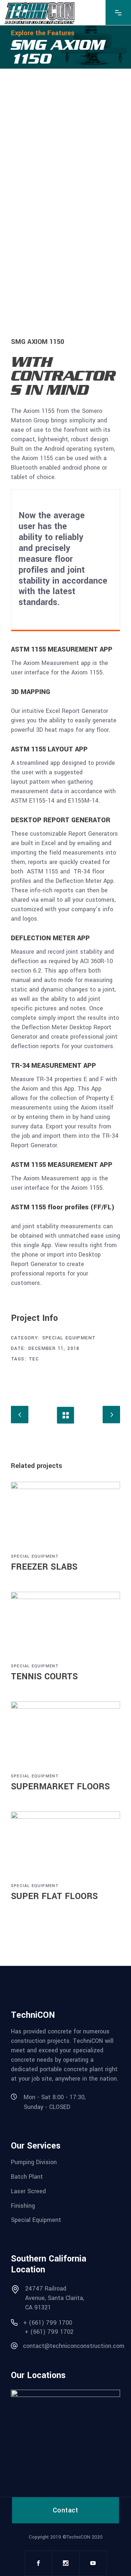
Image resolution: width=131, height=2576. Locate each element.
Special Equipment (69, 1338)
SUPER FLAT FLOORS (54, 1896)
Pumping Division (34, 2162)
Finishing (23, 2205)
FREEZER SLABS (44, 1567)
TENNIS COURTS (44, 1677)
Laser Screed (28, 2191)
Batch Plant (27, 2177)
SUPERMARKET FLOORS (60, 1787)
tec (34, 1359)
